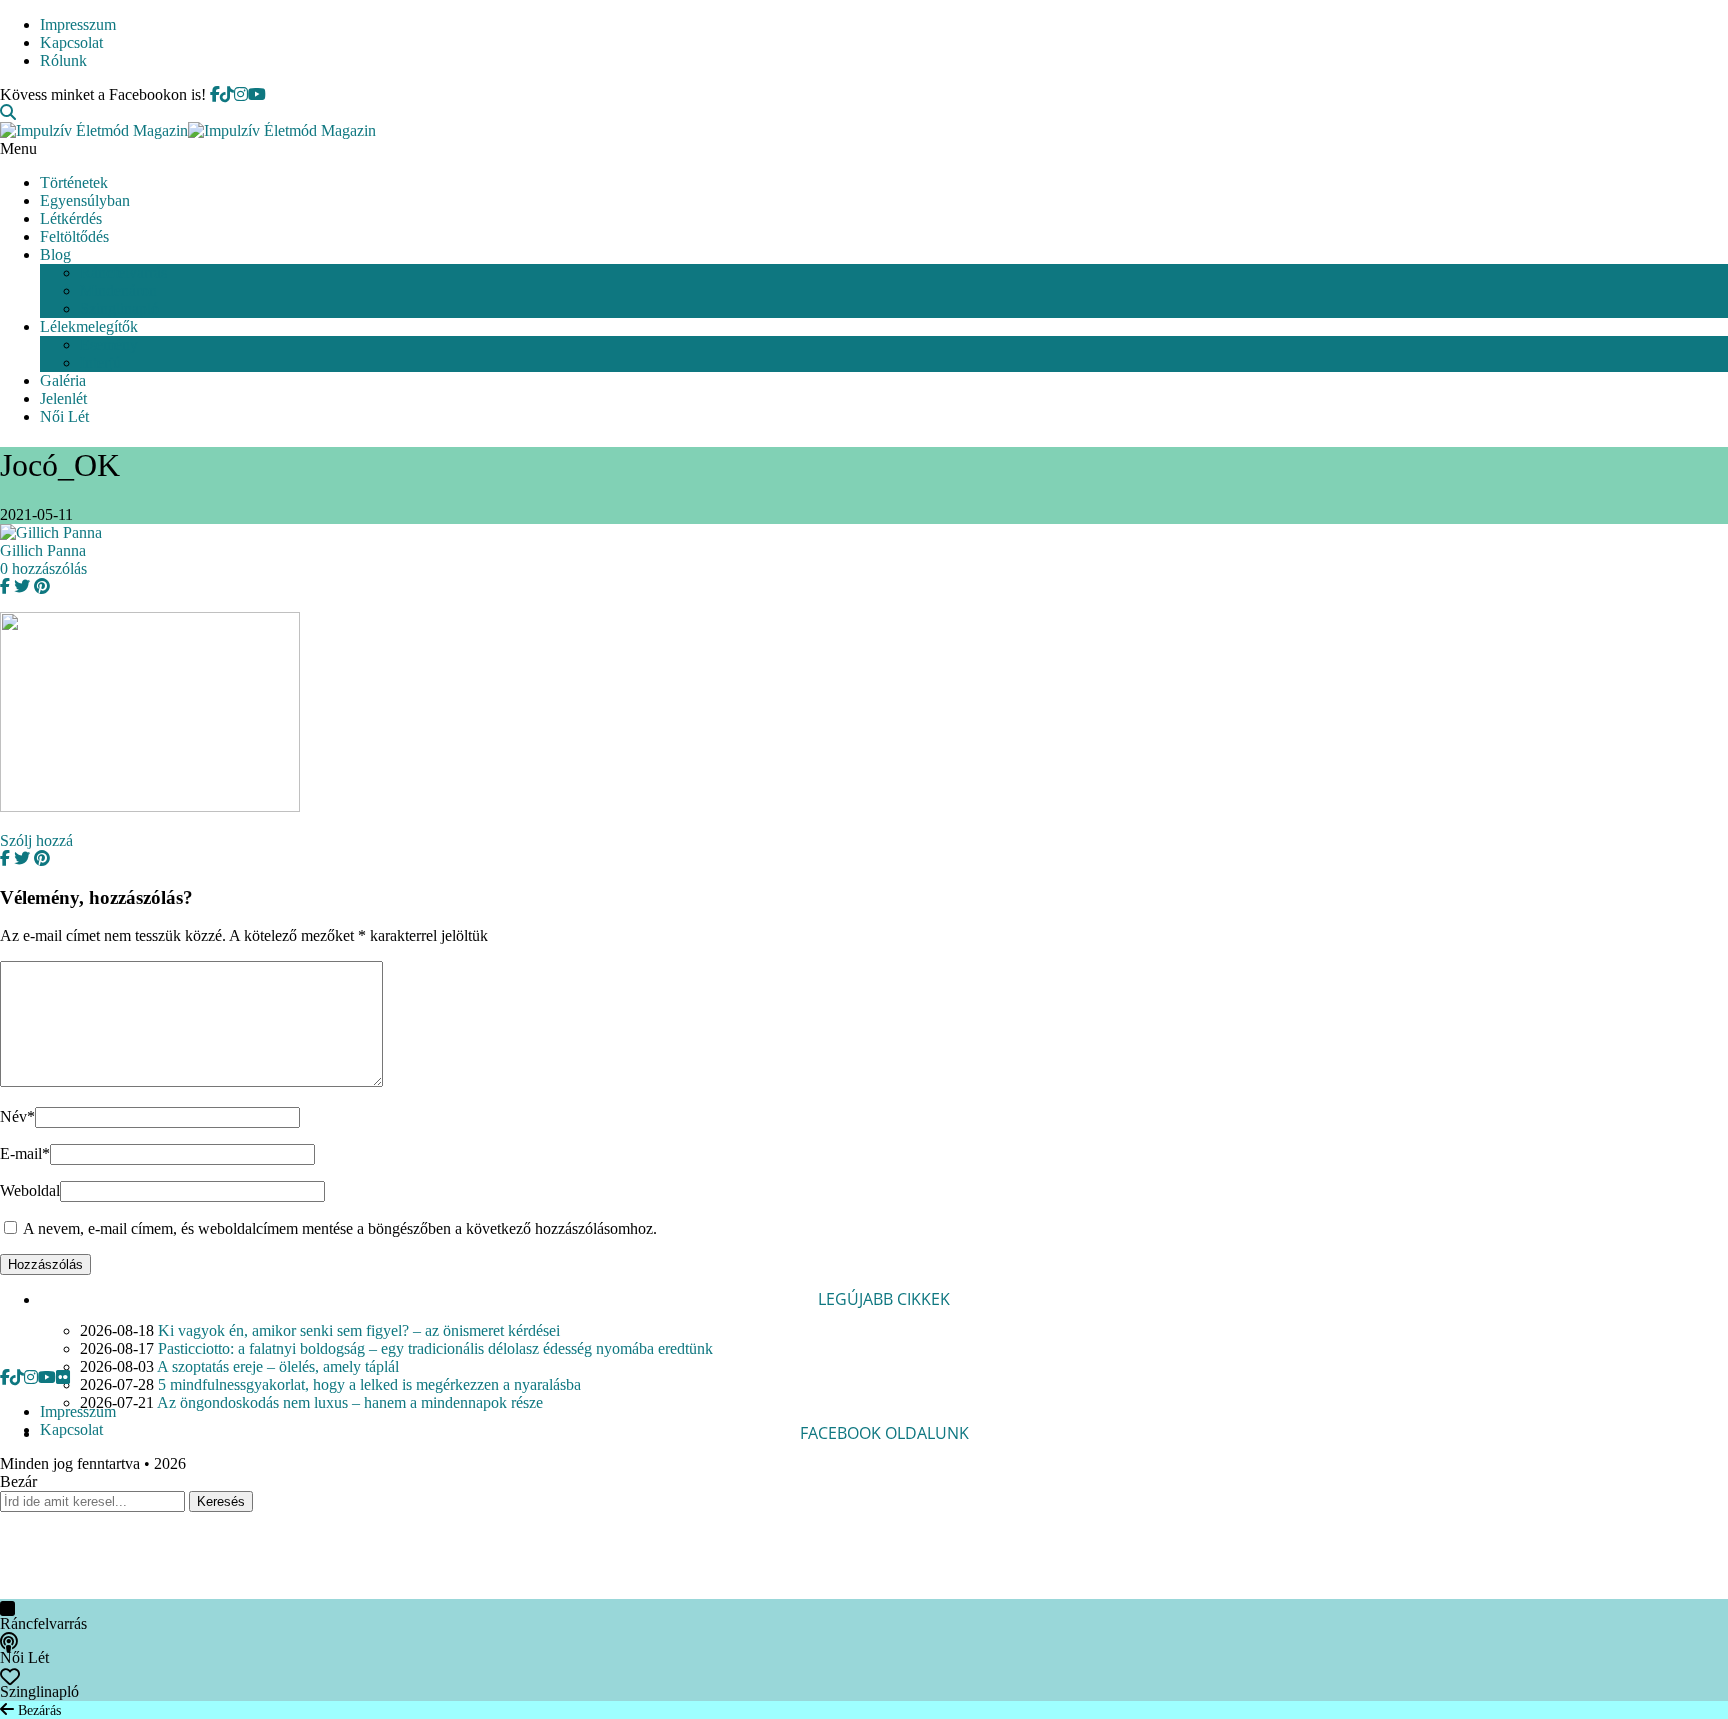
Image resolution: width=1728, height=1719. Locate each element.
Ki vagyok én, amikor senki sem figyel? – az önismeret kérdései (359, 1330)
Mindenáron (118, 290)
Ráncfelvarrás (123, 272)
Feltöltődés (74, 236)
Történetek (74, 182)
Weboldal (30, 1190)
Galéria (63, 380)
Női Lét (64, 416)
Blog (55, 254)
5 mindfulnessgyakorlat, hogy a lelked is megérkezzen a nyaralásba (369, 1384)
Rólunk (63, 60)
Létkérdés (71, 218)
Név (17, 1116)
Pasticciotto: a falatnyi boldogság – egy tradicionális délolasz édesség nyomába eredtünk (435, 1348)
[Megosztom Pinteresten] (40, 586)
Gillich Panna (43, 550)
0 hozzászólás (43, 568)
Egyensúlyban (85, 200)
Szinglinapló (119, 308)
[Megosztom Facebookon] (5, 586)
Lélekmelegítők (89, 326)
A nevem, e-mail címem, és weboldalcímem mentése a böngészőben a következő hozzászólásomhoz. (340, 1228)
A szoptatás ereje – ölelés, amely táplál (278, 1366)
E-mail (25, 1153)
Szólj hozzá (36, 840)
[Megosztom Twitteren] (20, 586)
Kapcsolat (71, 42)
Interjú (100, 362)
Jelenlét (63, 398)
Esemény (109, 344)
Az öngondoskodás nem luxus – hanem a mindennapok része (350, 1402)
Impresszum (78, 24)
